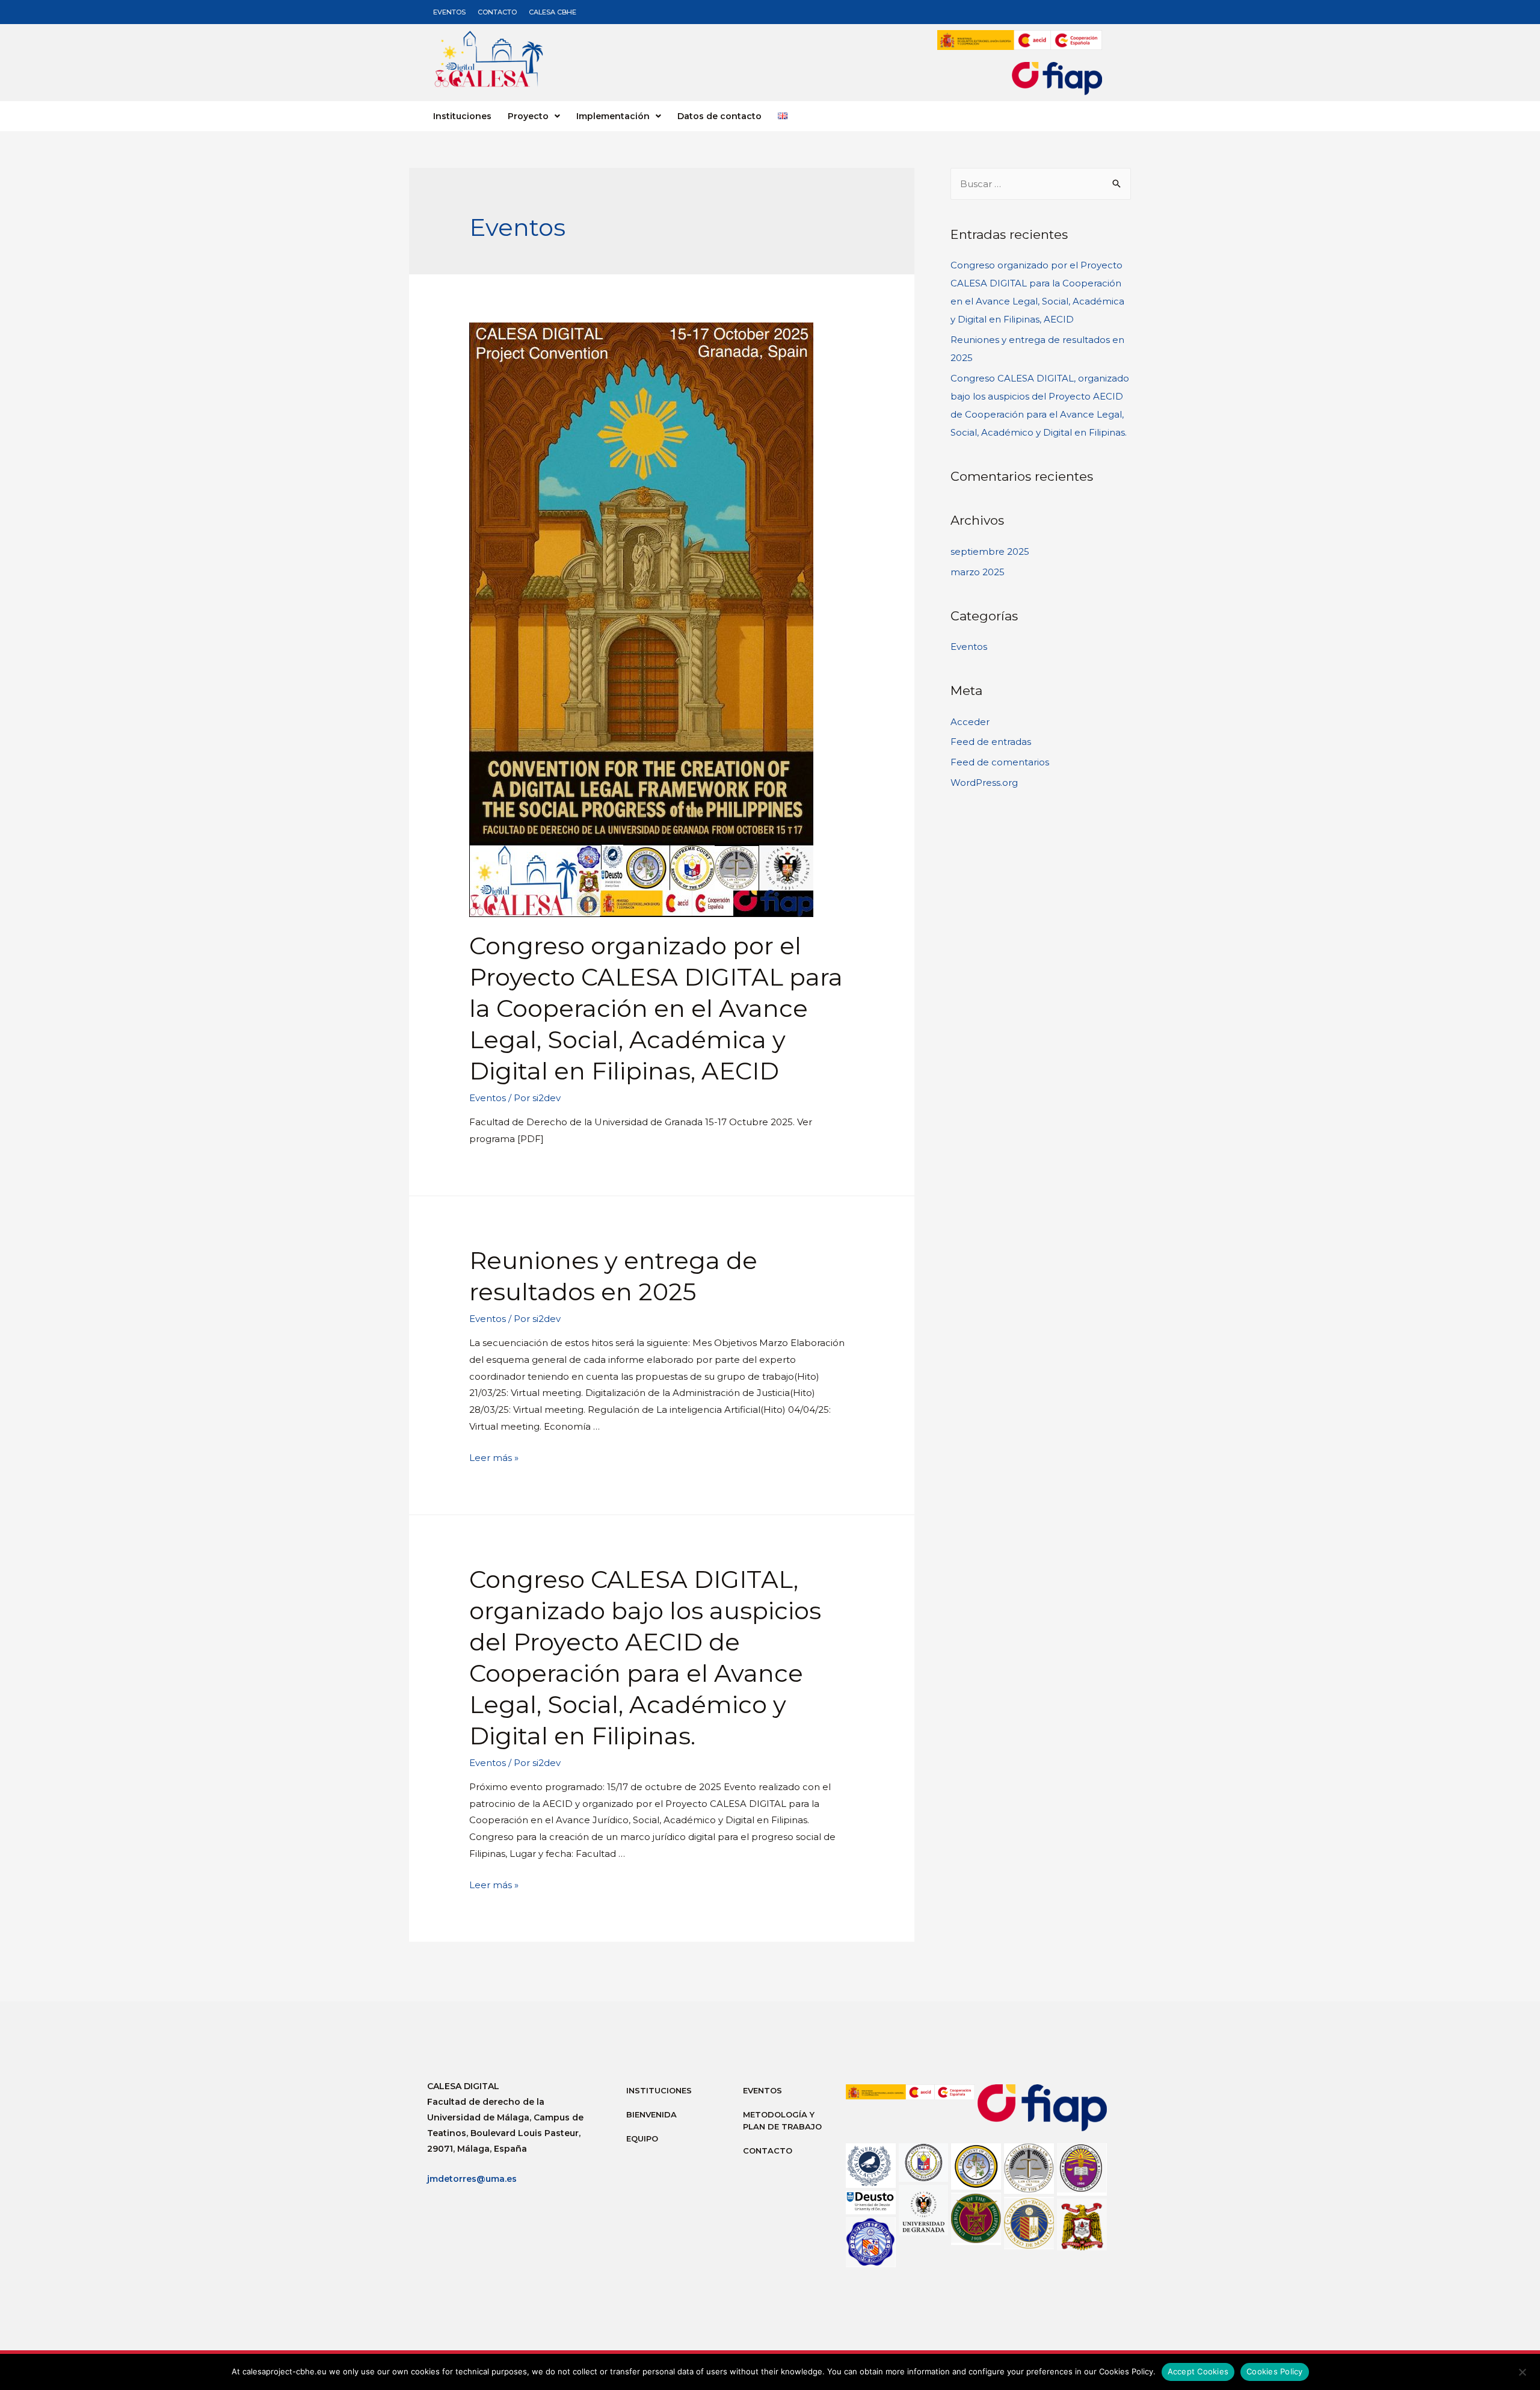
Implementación (613, 116)
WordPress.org (984, 783)
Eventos (449, 12)
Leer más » (494, 1458)
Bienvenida (651, 2114)
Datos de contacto (719, 116)
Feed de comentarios (1000, 762)
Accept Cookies (1198, 2371)
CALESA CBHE (553, 12)
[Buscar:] (1041, 184)
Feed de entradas (991, 742)
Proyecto (528, 116)
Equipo (642, 2138)
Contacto (497, 12)
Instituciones (462, 116)
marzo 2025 (978, 572)
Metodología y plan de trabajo (782, 2120)
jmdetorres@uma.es (472, 2179)
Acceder (970, 722)
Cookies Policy (1275, 2371)
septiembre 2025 (990, 551)
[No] (1522, 2375)
